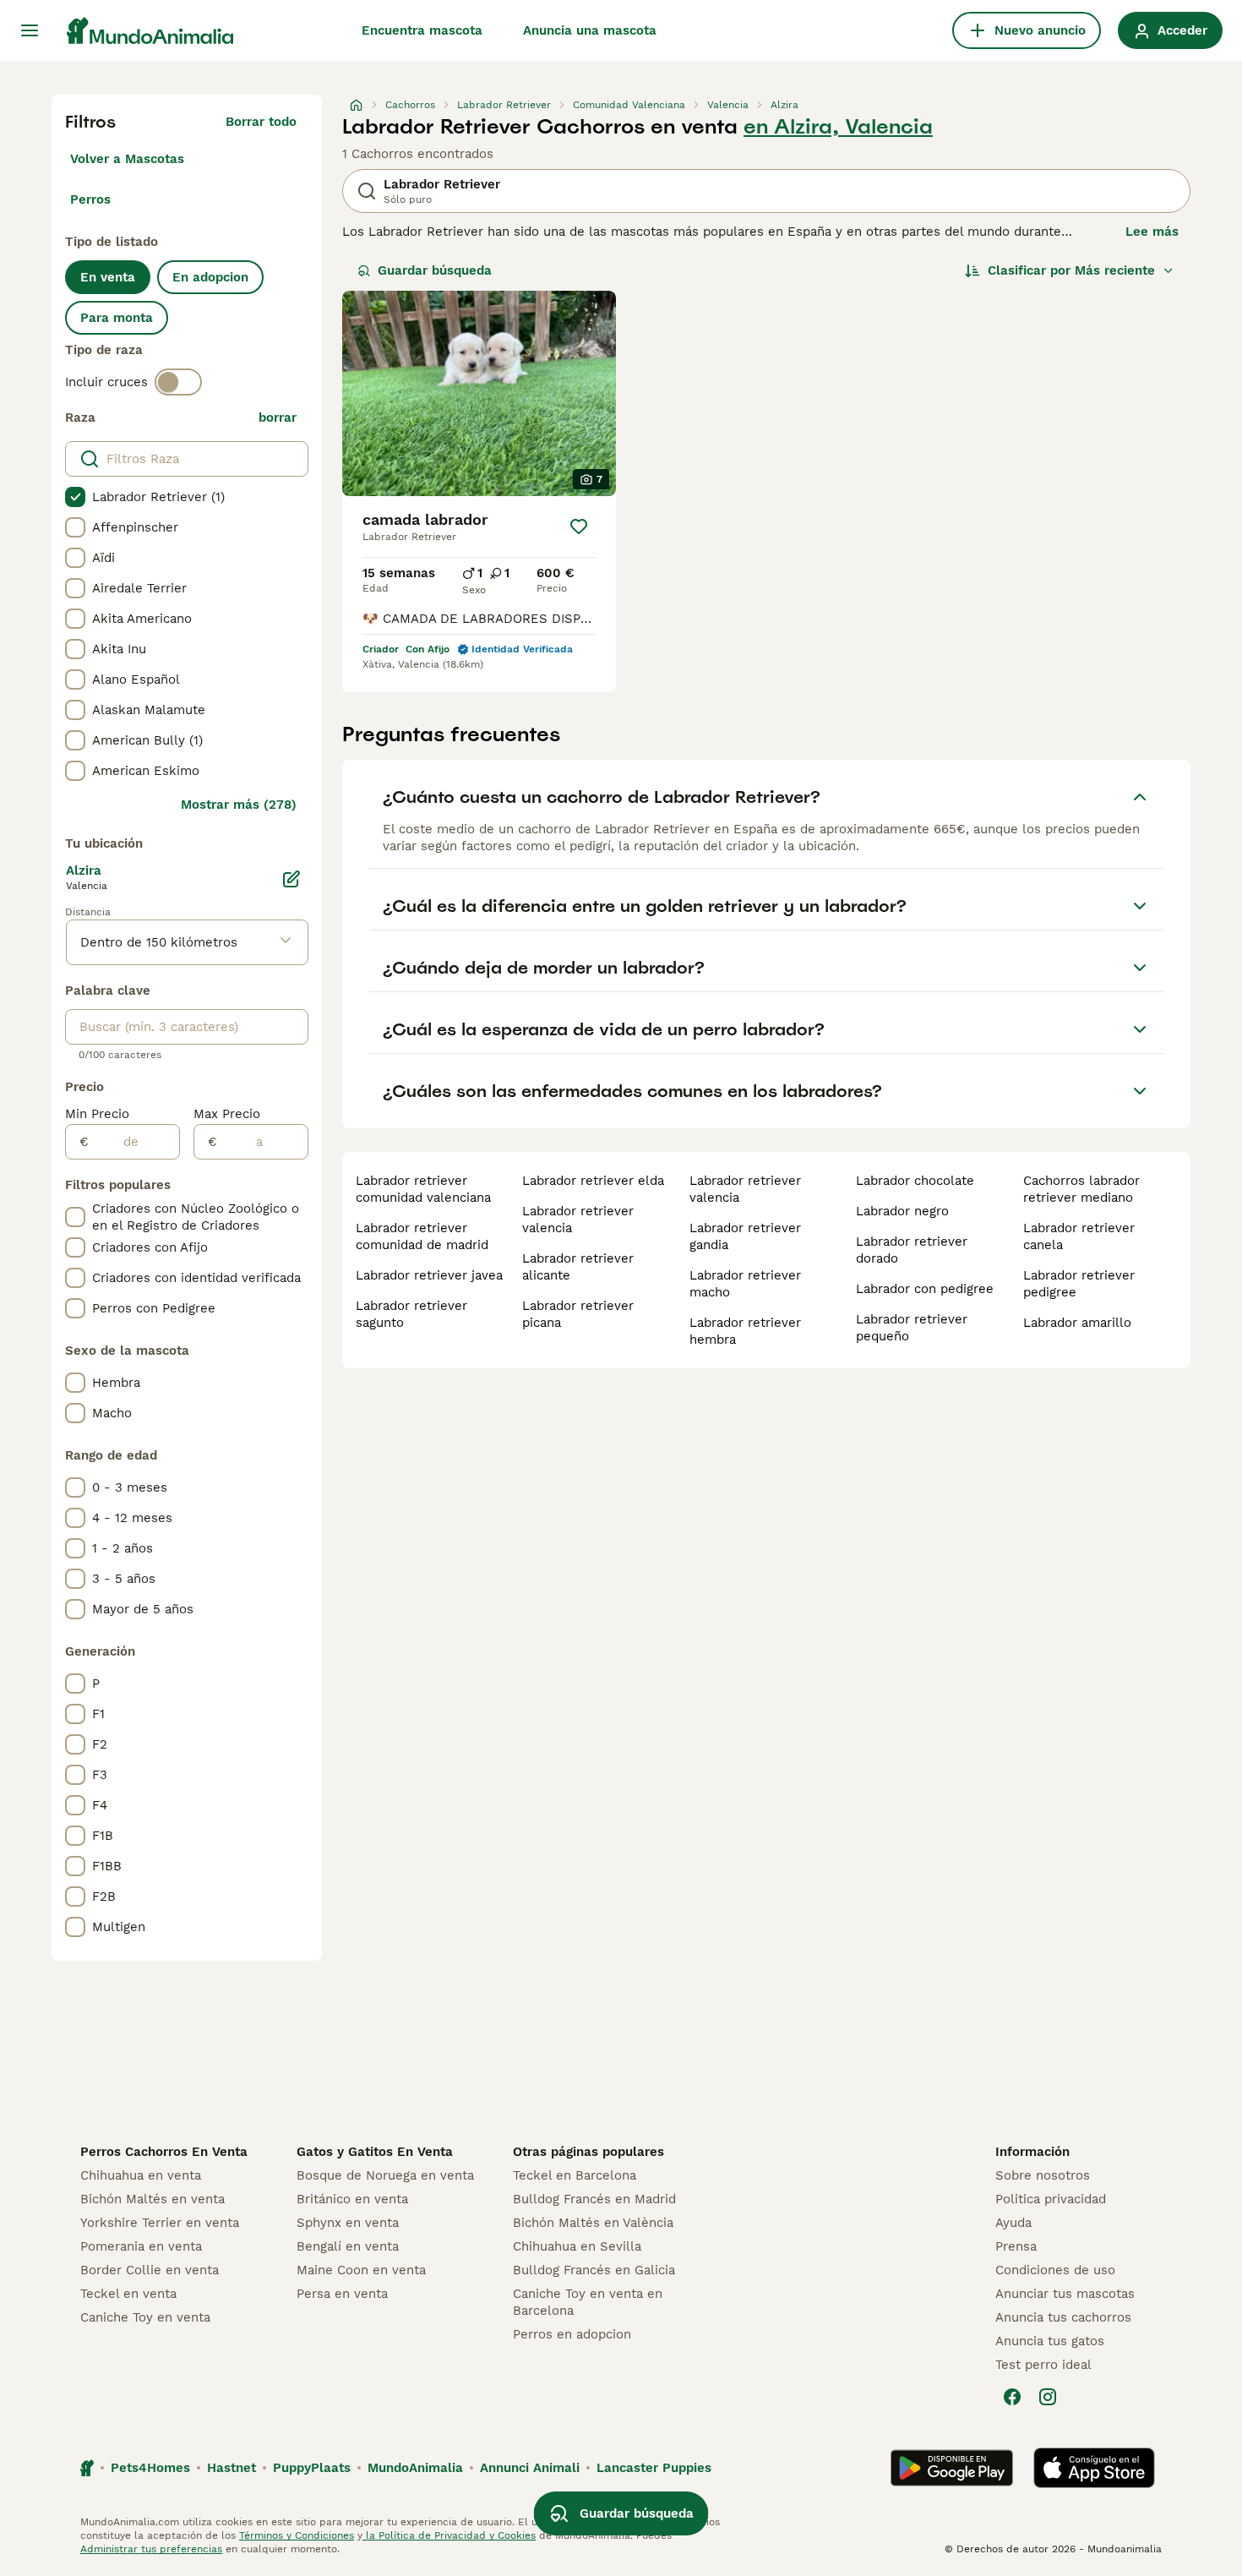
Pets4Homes (150, 2468)
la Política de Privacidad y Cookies (449, 2535)
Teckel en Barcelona (575, 2175)
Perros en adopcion (572, 2334)
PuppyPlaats (312, 2468)
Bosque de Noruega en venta (385, 2175)
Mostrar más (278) (239, 805)
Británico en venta (352, 2199)
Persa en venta (342, 2294)
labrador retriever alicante (578, 1267)
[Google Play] (952, 2468)
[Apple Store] (1094, 2468)
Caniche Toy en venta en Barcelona (588, 2302)
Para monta (117, 318)
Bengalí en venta (348, 2246)
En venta (108, 277)
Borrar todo (261, 122)
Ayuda (1013, 2223)
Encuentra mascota (422, 30)
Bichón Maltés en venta (153, 2199)
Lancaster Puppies (654, 2468)
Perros (90, 199)
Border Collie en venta (150, 2270)
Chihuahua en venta (141, 2175)
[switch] (178, 382)
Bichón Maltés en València (593, 2223)
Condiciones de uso (1055, 2270)
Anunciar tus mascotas (1065, 2294)
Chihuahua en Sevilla (577, 2246)
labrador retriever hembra (745, 1331)
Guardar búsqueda (435, 270)
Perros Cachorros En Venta (164, 2152)
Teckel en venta (128, 2294)
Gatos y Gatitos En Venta (375, 2152)
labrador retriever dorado (912, 1250)
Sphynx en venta (348, 2223)
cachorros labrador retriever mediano (1081, 1189)
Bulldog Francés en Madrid (594, 2199)
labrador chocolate (915, 1181)
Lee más (1152, 232)
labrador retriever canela (1079, 1236)
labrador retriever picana (578, 1314)
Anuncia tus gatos (1050, 2341)
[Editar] (291, 879)
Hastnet (232, 2468)
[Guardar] (579, 527)
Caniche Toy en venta (145, 2317)
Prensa (1016, 2246)
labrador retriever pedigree (1079, 1284)
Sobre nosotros (1043, 2175)
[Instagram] (1048, 2397)
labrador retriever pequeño (912, 1328)
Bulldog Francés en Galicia (594, 2270)
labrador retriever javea (429, 1275)
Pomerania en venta (141, 2246)
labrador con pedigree (925, 1289)
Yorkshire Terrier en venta (160, 2223)
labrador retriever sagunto (411, 1314)
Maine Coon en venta (361, 2270)
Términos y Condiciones (297, 2535)
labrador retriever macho (745, 1284)
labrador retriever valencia (578, 1220)
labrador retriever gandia (745, 1236)
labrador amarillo (1077, 1323)
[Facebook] (1012, 2397)
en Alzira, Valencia (838, 127)
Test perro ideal (1043, 2365)
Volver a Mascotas (127, 159)
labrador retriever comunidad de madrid (422, 1236)
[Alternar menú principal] (30, 30)
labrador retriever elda (593, 1181)
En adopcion (210, 277)
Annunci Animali (530, 2468)
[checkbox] (75, 497)
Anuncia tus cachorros (1063, 2317)
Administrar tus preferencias (151, 2549)
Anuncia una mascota (590, 30)
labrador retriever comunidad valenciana (423, 1189)
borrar (278, 418)
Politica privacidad (1051, 2199)
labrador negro (902, 1211)
